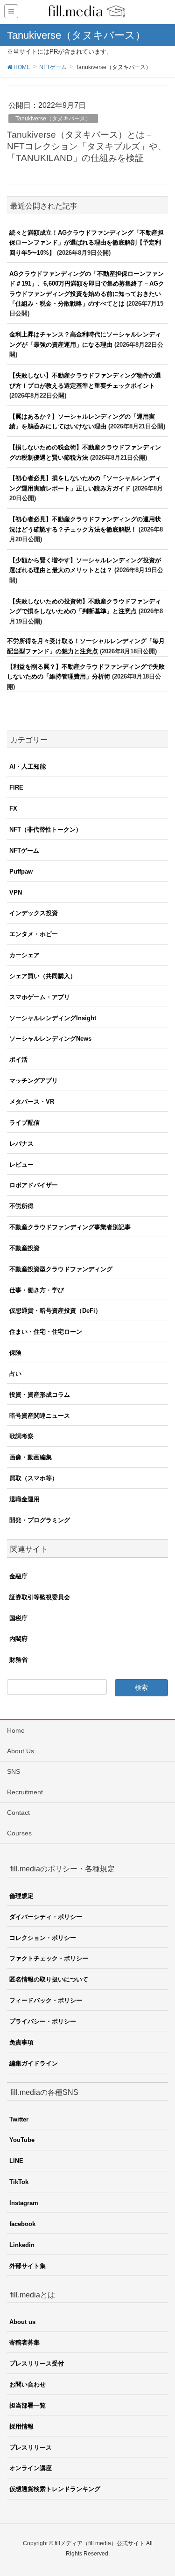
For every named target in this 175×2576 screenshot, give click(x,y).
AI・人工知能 (28, 766)
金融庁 (18, 1576)
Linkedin (22, 2245)
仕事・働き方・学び (37, 1290)
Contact (18, 1813)
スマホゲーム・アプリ (40, 997)
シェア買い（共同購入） (43, 976)
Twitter (19, 2119)
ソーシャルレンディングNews (50, 1039)
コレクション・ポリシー (43, 1938)
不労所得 (21, 1206)
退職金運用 (24, 1499)
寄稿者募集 (24, 2342)
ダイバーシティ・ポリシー (46, 1917)
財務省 (18, 1660)
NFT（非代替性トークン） (45, 829)
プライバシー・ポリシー (43, 2021)
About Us (21, 1751)
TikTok (19, 2182)
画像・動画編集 (31, 1457)
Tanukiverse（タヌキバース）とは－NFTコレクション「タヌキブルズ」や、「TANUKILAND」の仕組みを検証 (87, 146)
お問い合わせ (28, 2384)
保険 (15, 1353)
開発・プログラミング (40, 1520)
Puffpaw (21, 871)
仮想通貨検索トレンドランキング (55, 2489)
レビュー (21, 1165)
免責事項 (21, 2042)
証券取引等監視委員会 (40, 1597)
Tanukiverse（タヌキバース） (53, 119)
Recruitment (25, 1792)
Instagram (24, 2203)
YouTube (22, 2140)
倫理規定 (21, 1896)
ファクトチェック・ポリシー (49, 1958)
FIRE (16, 787)
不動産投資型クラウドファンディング (61, 1269)
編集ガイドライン (34, 2063)
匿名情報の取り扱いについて (49, 1979)
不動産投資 (24, 1248)
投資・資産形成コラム (40, 1395)
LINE (16, 2161)
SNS (14, 1771)
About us (22, 2322)
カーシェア (24, 955)
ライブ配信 (24, 1123)
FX (13, 808)
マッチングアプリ (34, 1081)
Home (16, 1730)
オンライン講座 (31, 2468)
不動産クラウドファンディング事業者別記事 (70, 1227)
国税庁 (18, 1618)
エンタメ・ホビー (34, 934)
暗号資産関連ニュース (40, 1416)
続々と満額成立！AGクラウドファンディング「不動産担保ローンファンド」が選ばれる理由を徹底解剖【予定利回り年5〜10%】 (87, 243)
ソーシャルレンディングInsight (53, 1018)
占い (15, 1374)
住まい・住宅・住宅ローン (46, 1332)
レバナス (21, 1144)
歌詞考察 (21, 1436)
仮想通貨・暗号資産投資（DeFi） (55, 1311)
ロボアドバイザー (34, 1185)
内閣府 (18, 1639)
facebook (22, 2224)
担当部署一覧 (28, 2405)
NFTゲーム (24, 850)
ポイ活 (18, 1060)
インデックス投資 (34, 913)
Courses (19, 1833)
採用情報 (21, 2426)
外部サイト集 (28, 2266)
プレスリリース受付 (37, 2363)
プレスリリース (31, 2447)
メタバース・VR (32, 1102)
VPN (16, 892)
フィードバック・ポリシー (46, 2000)
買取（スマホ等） (34, 1478)
